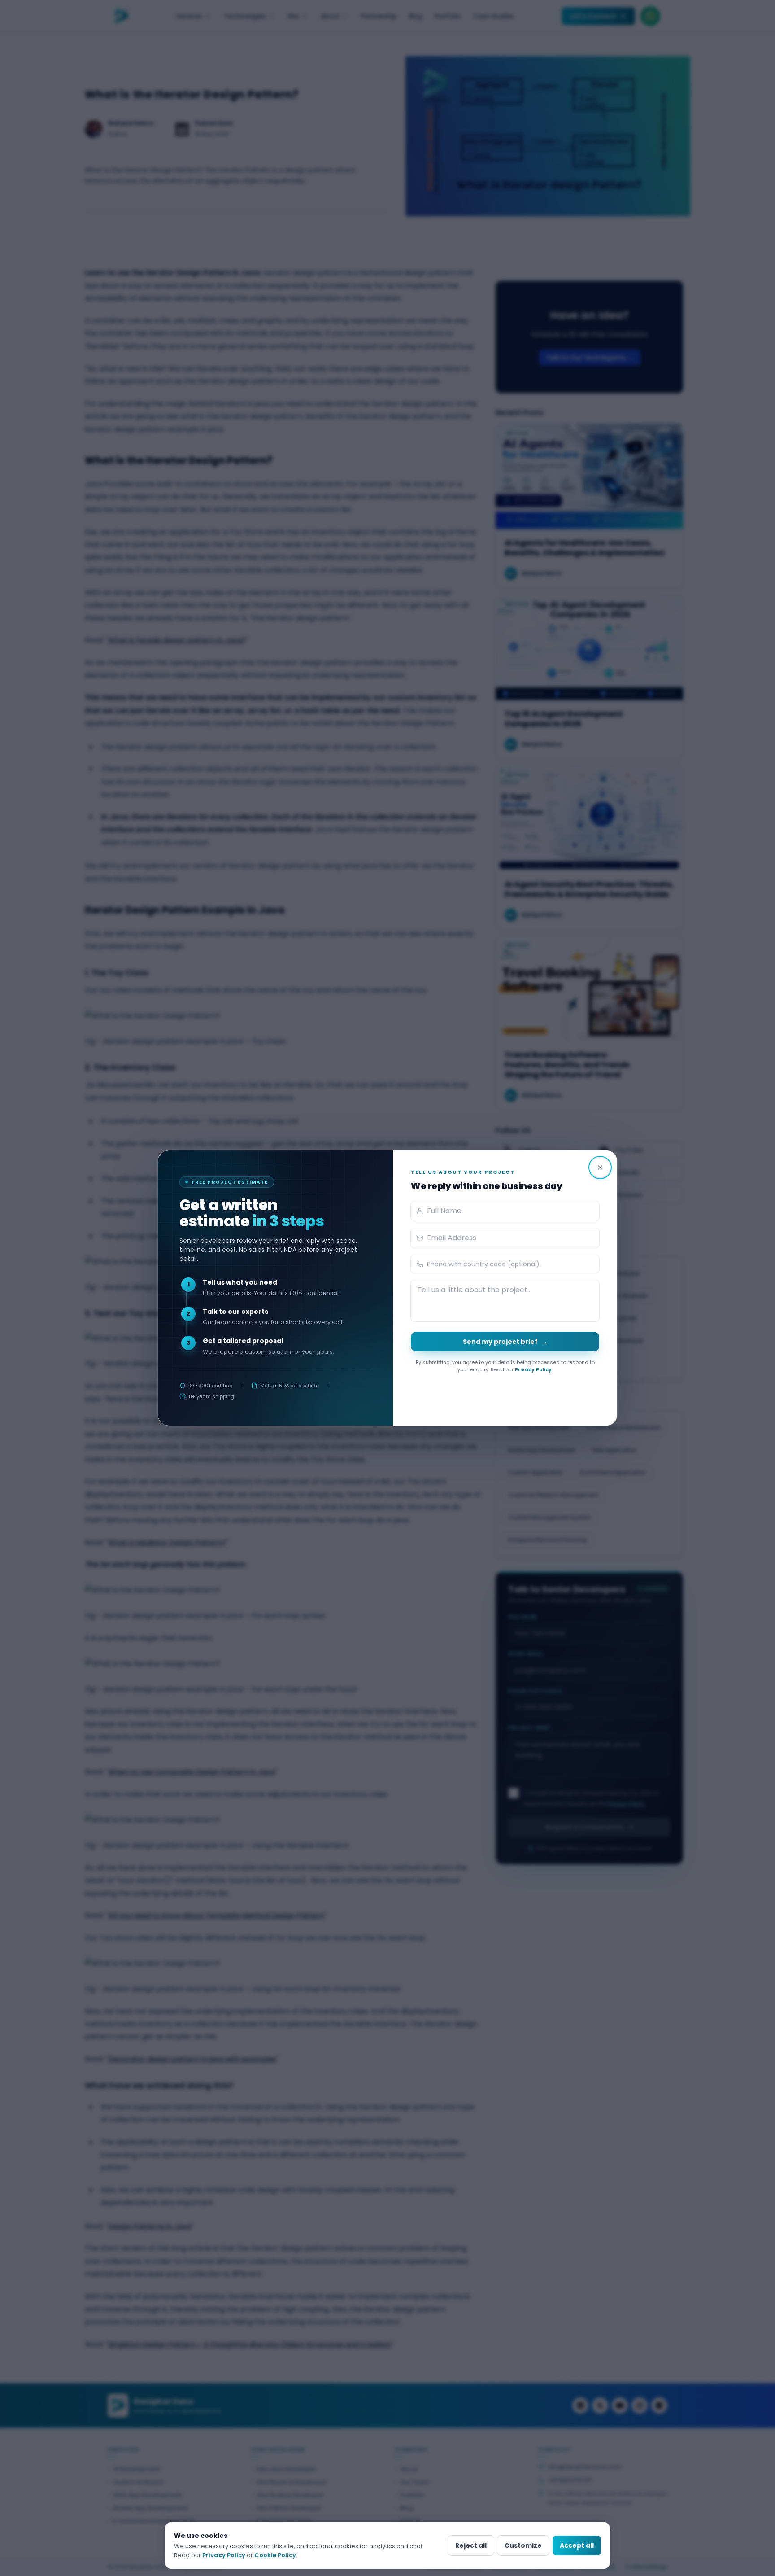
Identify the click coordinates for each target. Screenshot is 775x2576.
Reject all (471, 2545)
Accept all (577, 2545)
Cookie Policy (275, 2555)
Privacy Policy (533, 1369)
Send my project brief (505, 1342)
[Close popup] (600, 1168)
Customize (523, 2545)
